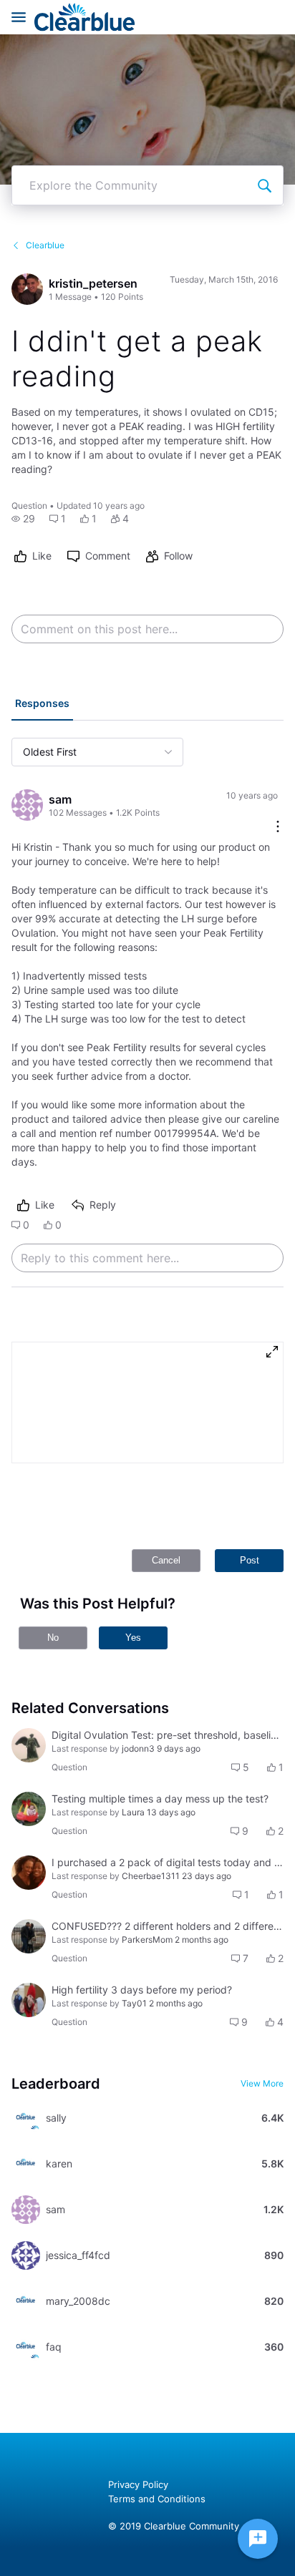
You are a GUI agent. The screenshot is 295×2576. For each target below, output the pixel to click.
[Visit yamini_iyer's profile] (29, 1936)
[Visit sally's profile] (26, 2118)
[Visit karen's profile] (26, 2164)
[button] (23, 519)
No (53, 1638)
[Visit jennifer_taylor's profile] (29, 1809)
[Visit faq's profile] (26, 2347)
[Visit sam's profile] (27, 805)
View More (262, 2083)
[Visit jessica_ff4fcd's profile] (26, 2255)
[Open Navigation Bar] (23, 17)
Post (250, 1560)
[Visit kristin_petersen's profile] (27, 289)
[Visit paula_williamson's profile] (29, 1873)
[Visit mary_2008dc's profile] (26, 2301)
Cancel (166, 1560)
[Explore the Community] (264, 185)
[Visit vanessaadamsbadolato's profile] (29, 2000)
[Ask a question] (258, 2539)
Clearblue (45, 245)
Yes (133, 1638)
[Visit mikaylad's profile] (29, 1745)
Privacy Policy (138, 2484)
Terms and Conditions (157, 2499)
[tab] (42, 705)
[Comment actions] (278, 828)
